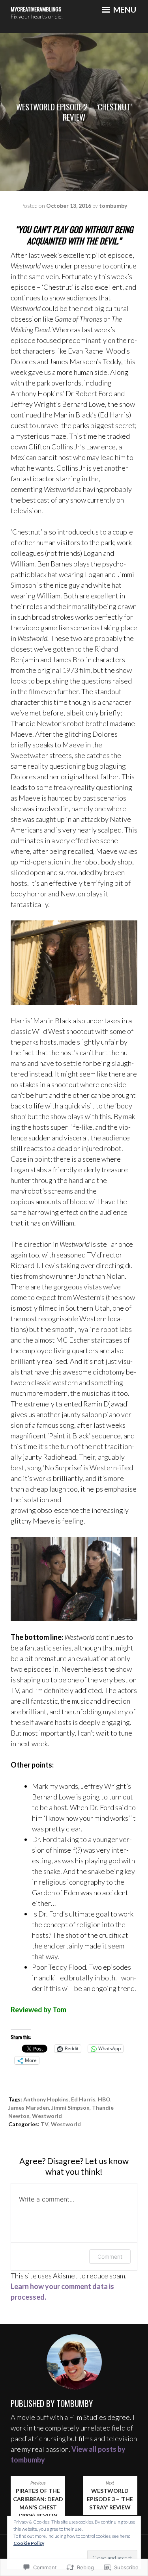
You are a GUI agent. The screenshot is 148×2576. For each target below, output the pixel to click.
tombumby (113, 206)
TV (45, 2124)
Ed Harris (83, 2099)
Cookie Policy (29, 2543)
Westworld (47, 2116)
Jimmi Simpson (70, 2108)
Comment (110, 2257)
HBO (104, 2099)
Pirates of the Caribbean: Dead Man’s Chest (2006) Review (38, 2500)
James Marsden (29, 2108)
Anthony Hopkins (46, 2099)
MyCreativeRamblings (36, 9)
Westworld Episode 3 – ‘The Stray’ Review (110, 2496)
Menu (124, 9)
